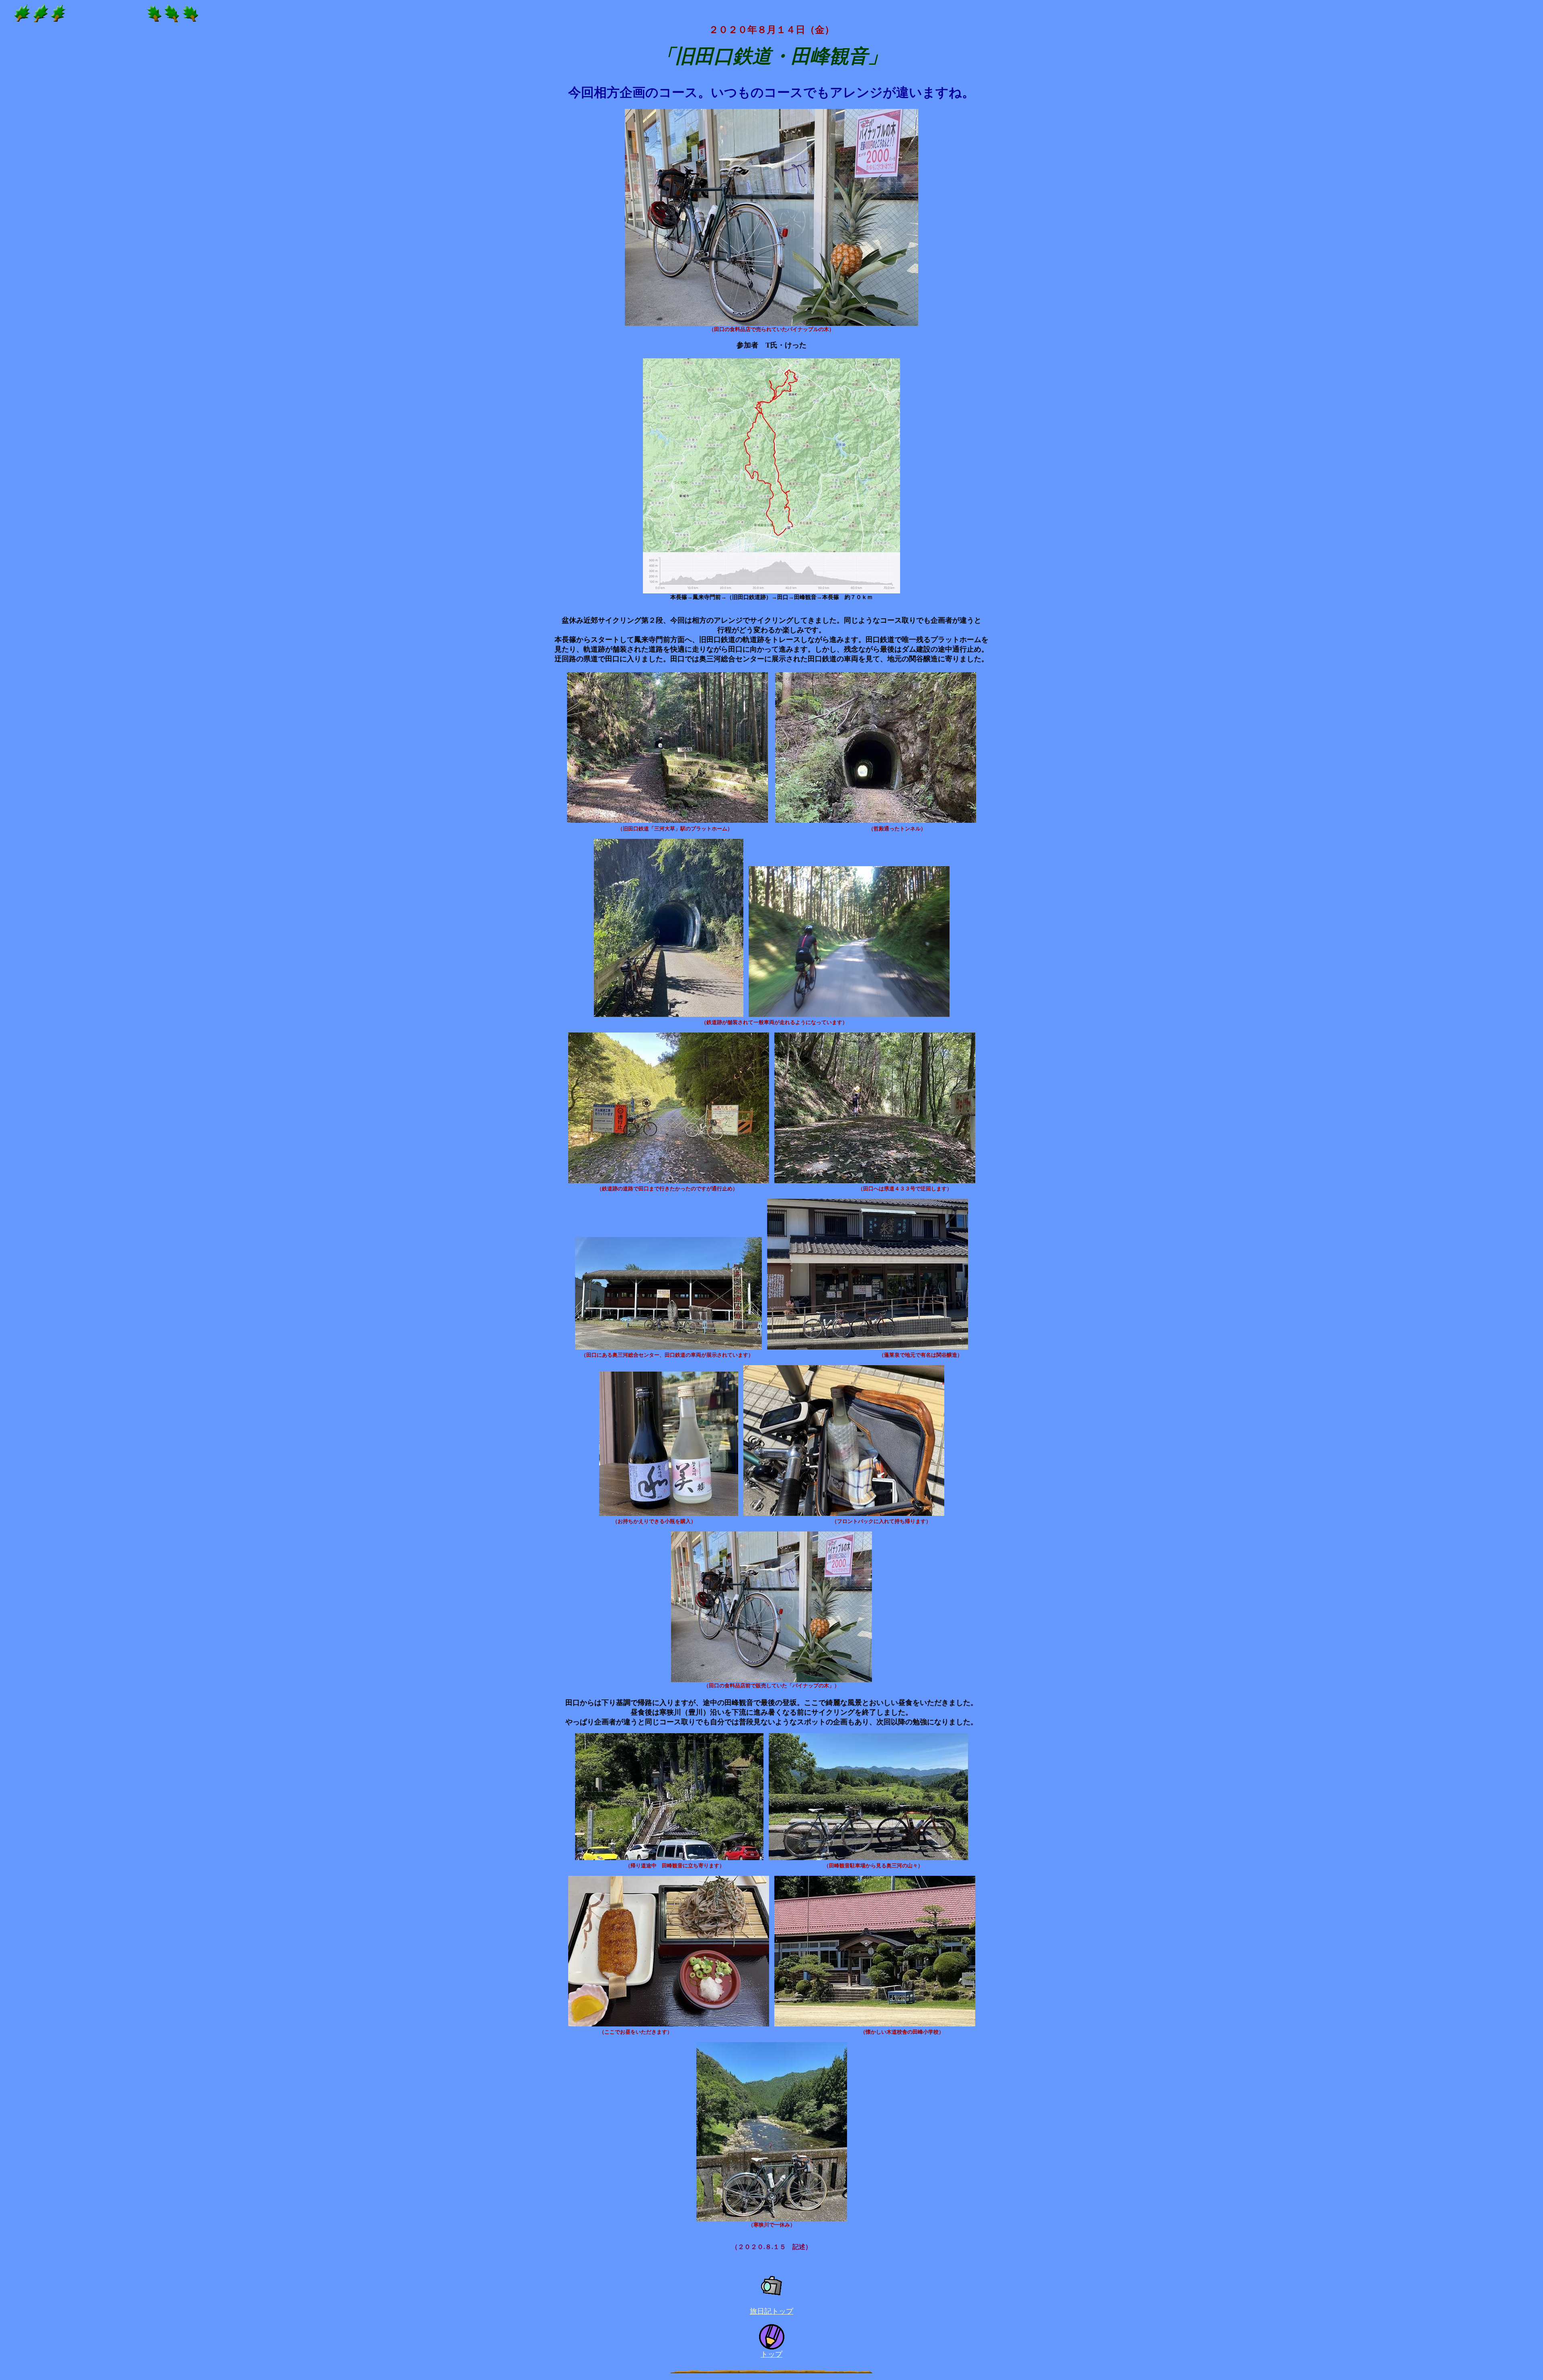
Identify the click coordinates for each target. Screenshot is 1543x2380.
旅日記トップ (771, 2311)
